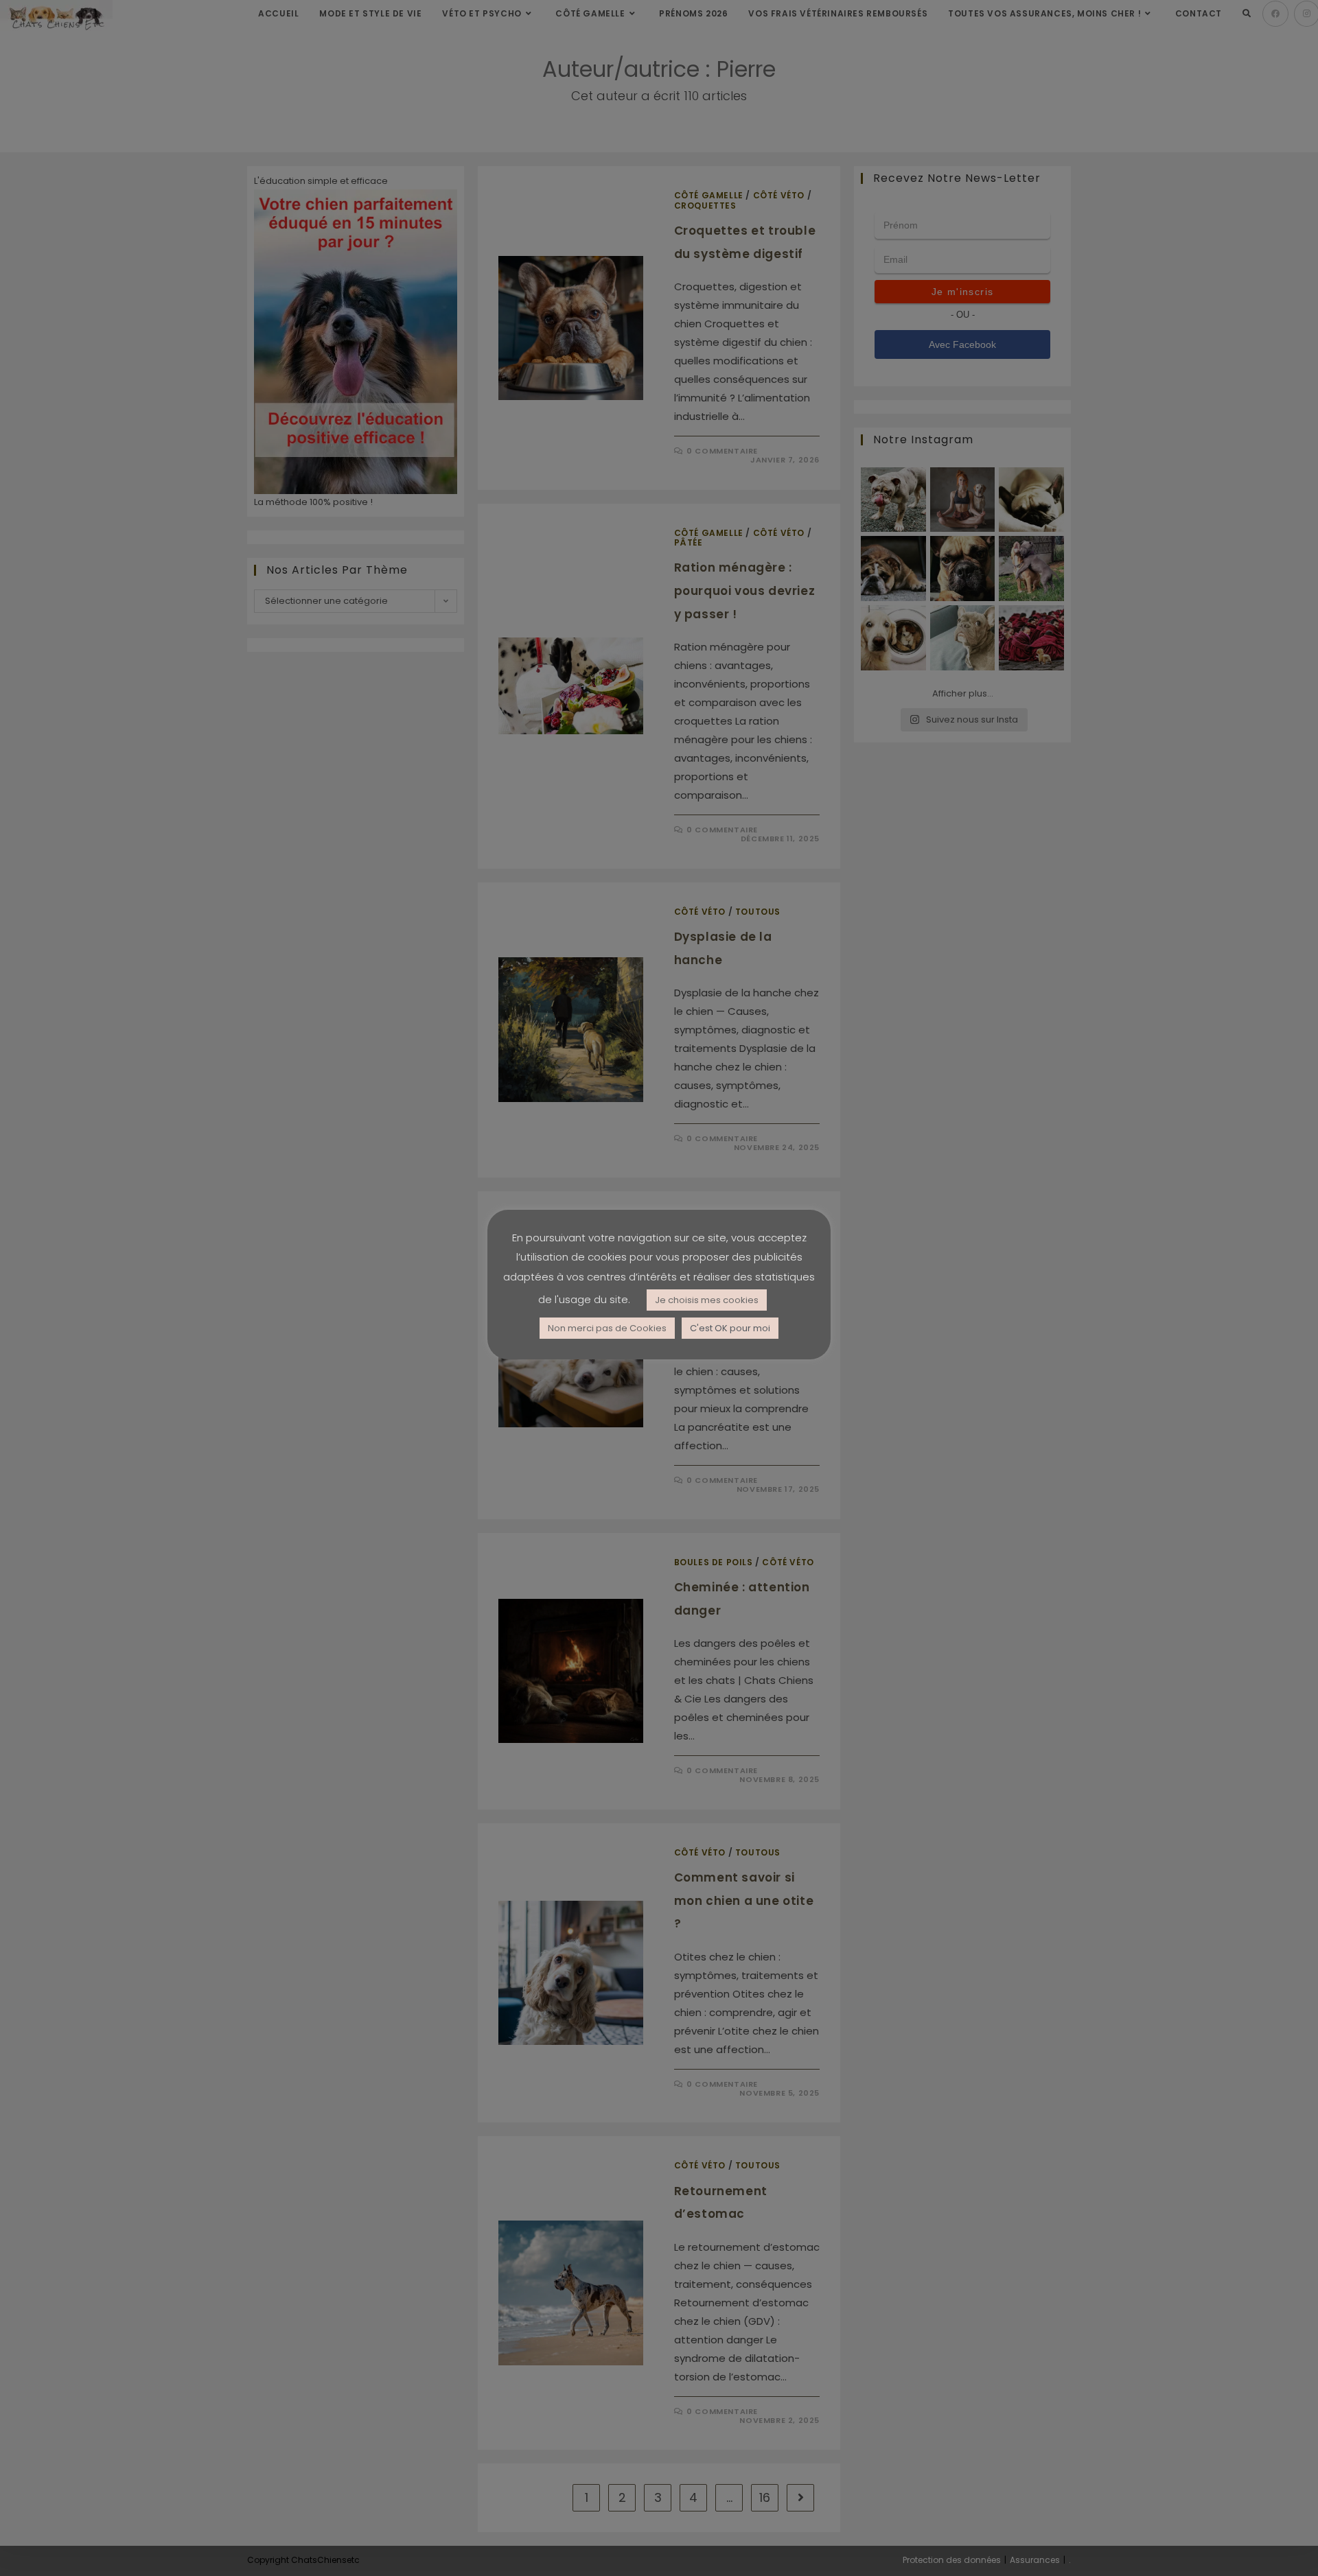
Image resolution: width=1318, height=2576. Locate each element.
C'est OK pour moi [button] (730, 1328)
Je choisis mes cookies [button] (707, 1300)
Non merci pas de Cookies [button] (607, 1328)
